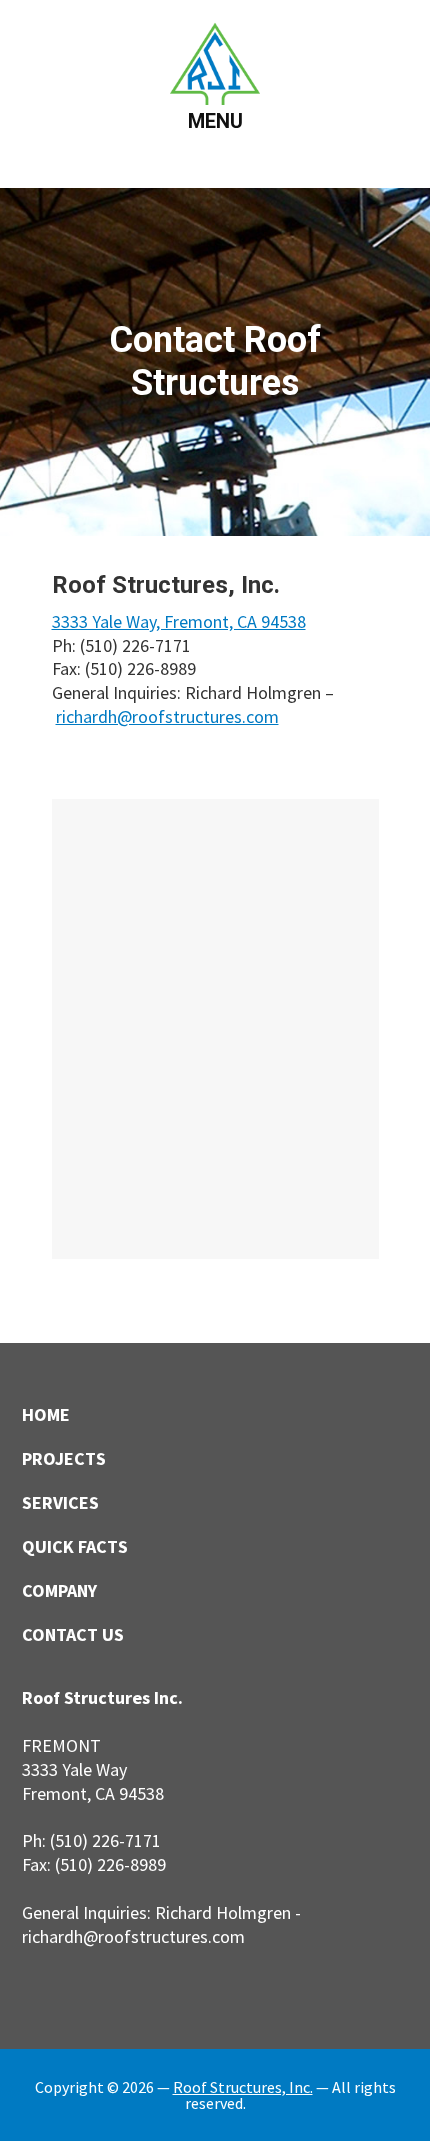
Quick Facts (75, 1546)
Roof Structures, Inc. (243, 2087)
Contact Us (73, 1634)
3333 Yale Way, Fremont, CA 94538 (179, 621)
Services (60, 1502)
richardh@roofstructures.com (167, 716)
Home (46, 1414)
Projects (64, 1458)
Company (59, 1590)
